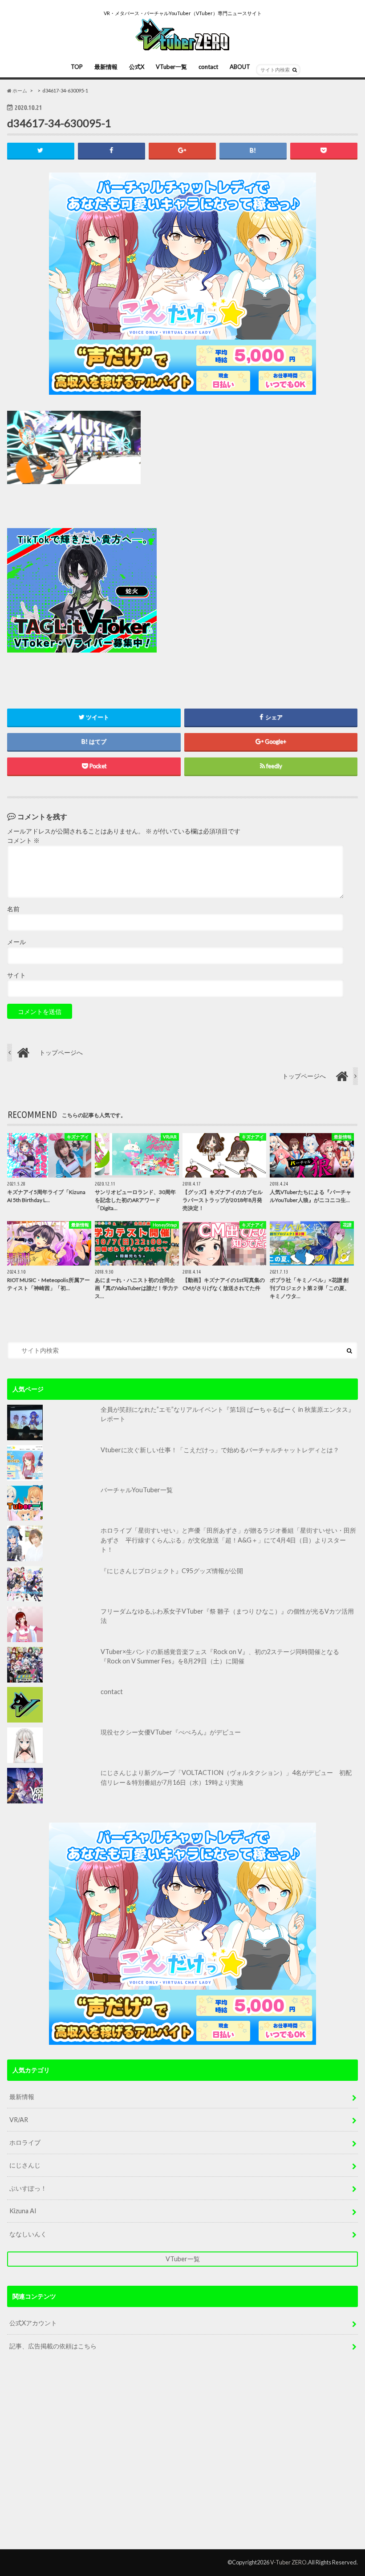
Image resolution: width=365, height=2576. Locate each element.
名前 (13, 909)
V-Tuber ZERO (288, 2562)
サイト (16, 975)
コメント (23, 841)
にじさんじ (25, 2165)
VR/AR (19, 2120)
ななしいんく (28, 2234)
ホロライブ (25, 2142)
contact (208, 67)
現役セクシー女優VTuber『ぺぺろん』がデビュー (171, 1732)
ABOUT (240, 67)
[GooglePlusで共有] (182, 150)
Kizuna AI (23, 2211)
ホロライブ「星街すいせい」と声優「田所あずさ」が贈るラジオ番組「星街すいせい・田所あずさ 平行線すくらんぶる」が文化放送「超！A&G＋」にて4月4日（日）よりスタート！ (228, 1540)
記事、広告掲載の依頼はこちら (53, 2346)
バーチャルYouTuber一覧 (137, 1490)
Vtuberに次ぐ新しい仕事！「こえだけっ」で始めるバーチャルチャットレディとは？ (220, 1450)
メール (16, 942)
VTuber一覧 (171, 67)
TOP (77, 67)
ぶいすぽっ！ (28, 2188)
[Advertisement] (244, 591)
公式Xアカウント (33, 2323)
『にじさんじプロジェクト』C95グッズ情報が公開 (172, 1571)
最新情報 (106, 67)
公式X (137, 67)
